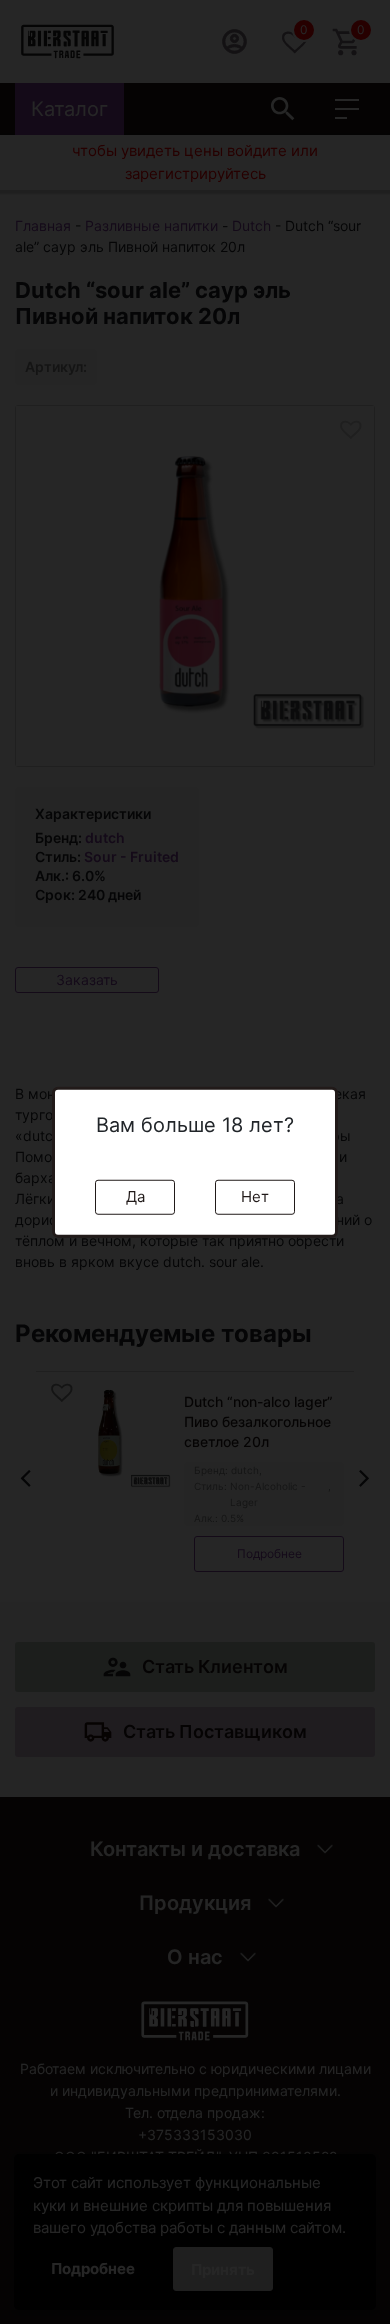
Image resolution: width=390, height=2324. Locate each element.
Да (135, 1196)
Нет (255, 1196)
